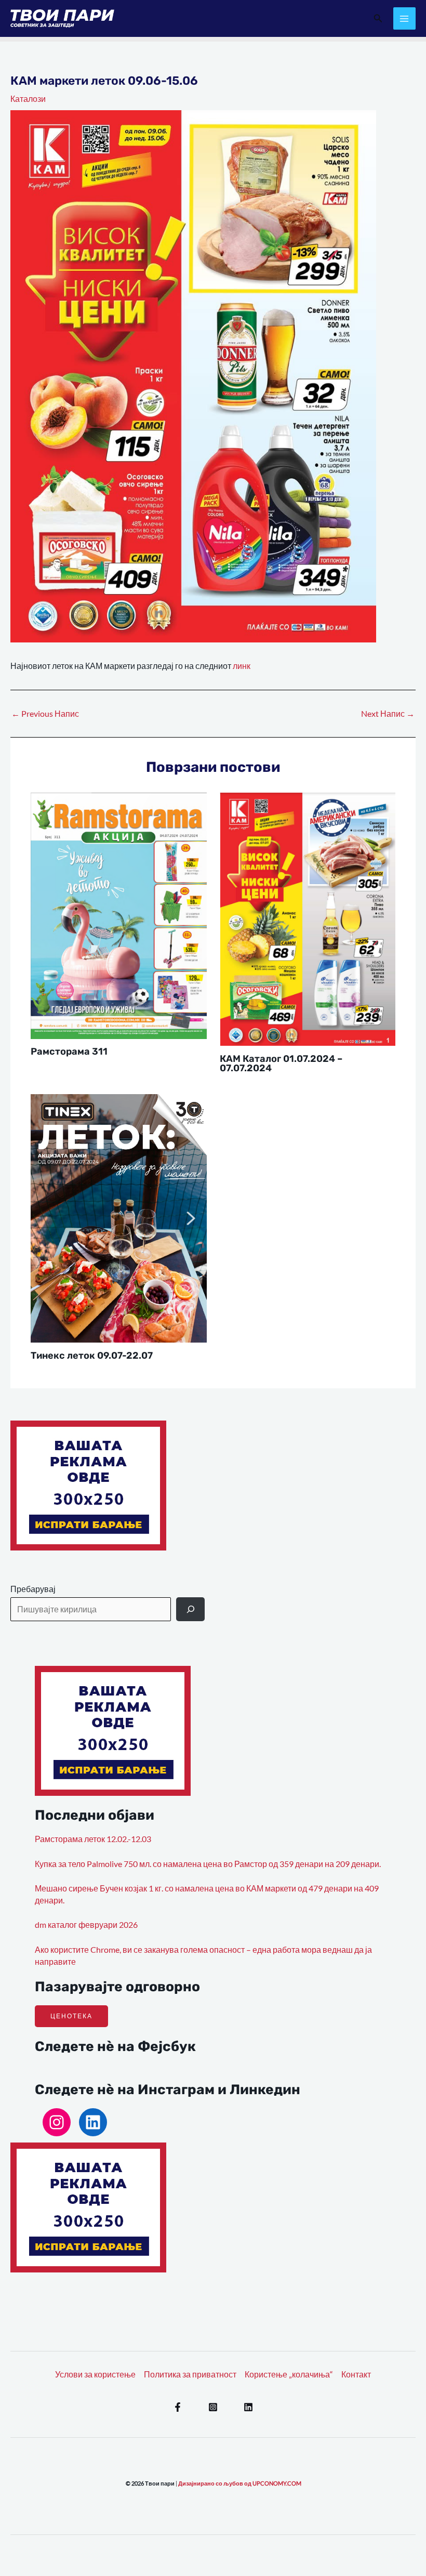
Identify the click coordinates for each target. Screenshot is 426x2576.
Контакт (356, 2374)
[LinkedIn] (93, 2122)
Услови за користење (95, 2374)
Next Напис (388, 714)
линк (242, 666)
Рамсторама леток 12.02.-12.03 (93, 1839)
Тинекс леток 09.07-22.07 (92, 1356)
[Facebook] (178, 2407)
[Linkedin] (248, 2407)
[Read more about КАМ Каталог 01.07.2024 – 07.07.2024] (308, 918)
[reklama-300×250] (88, 1484)
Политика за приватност (190, 2374)
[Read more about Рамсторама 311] (119, 915)
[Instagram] (57, 2122)
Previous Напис (45, 714)
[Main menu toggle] (404, 18)
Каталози (28, 99)
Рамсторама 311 (69, 1052)
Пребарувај (33, 1589)
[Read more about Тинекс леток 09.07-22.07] (119, 1217)
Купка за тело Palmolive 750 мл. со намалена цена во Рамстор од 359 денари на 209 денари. (208, 1864)
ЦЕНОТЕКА (71, 2016)
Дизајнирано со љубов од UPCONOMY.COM (240, 2483)
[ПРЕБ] (190, 1609)
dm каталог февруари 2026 (86, 1925)
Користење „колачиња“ (289, 2374)
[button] (378, 18)
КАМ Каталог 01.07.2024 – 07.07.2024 (281, 1063)
